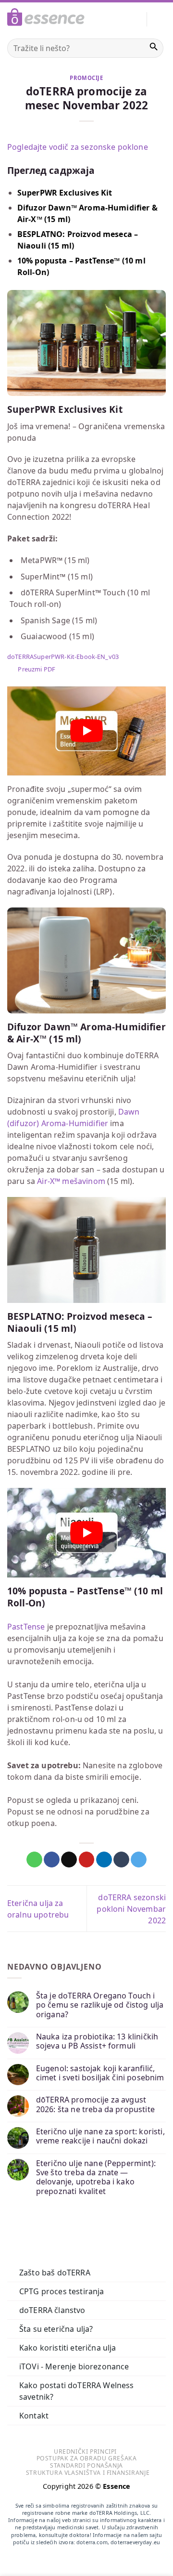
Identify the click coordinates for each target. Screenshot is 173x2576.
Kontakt (34, 2416)
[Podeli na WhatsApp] (34, 1860)
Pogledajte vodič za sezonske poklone (78, 147)
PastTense (26, 1627)
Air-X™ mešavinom (71, 1181)
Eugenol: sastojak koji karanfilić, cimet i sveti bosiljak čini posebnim (100, 2073)
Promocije (86, 78)
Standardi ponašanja (86, 2465)
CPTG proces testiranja (62, 2291)
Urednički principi (85, 2451)
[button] (160, 19)
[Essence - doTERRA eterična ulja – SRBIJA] (46, 19)
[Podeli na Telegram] (139, 1860)
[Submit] (154, 48)
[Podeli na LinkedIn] (104, 1860)
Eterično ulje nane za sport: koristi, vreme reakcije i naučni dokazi (100, 2136)
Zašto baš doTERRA (55, 2273)
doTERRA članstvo (52, 2310)
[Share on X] (69, 1860)
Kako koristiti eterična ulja (68, 2348)
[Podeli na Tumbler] (121, 1860)
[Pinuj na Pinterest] (87, 1860)
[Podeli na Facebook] (52, 1860)
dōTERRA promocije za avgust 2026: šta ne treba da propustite (95, 2104)
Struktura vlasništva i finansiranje (88, 2473)
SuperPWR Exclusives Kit (65, 193)
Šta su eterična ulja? (56, 2329)
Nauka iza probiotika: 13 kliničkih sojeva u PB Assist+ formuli (97, 2041)
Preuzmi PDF (37, 669)
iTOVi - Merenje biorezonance (74, 2366)
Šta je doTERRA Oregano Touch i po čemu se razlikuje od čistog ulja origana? (100, 2005)
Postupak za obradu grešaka (87, 2458)
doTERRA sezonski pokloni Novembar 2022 (131, 1909)
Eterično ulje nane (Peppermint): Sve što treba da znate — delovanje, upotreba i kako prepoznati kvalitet (96, 2177)
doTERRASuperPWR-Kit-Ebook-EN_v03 (63, 657)
